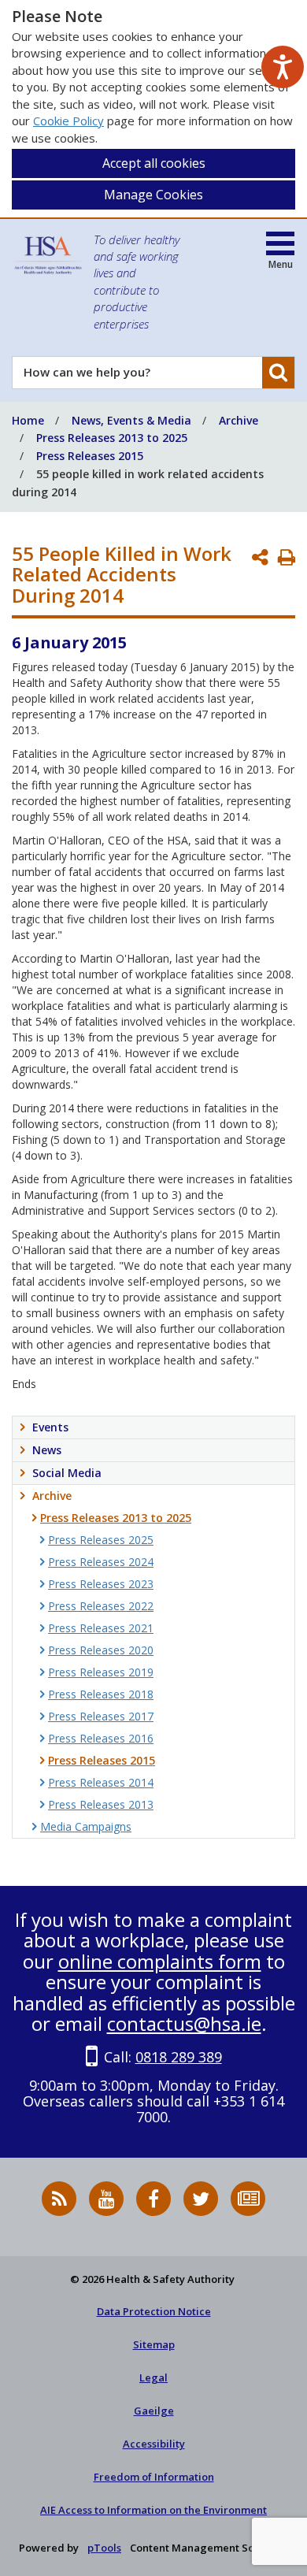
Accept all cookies (154, 163)
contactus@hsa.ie (184, 2023)
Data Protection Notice (154, 2311)
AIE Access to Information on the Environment (153, 2510)
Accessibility (154, 2444)
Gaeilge (154, 2411)
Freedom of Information (154, 2477)
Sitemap (154, 2344)
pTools (104, 2548)
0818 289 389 (179, 2057)
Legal (153, 2377)
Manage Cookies (153, 195)
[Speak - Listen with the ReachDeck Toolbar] (283, 67)
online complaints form (160, 1961)
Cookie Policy (68, 121)
